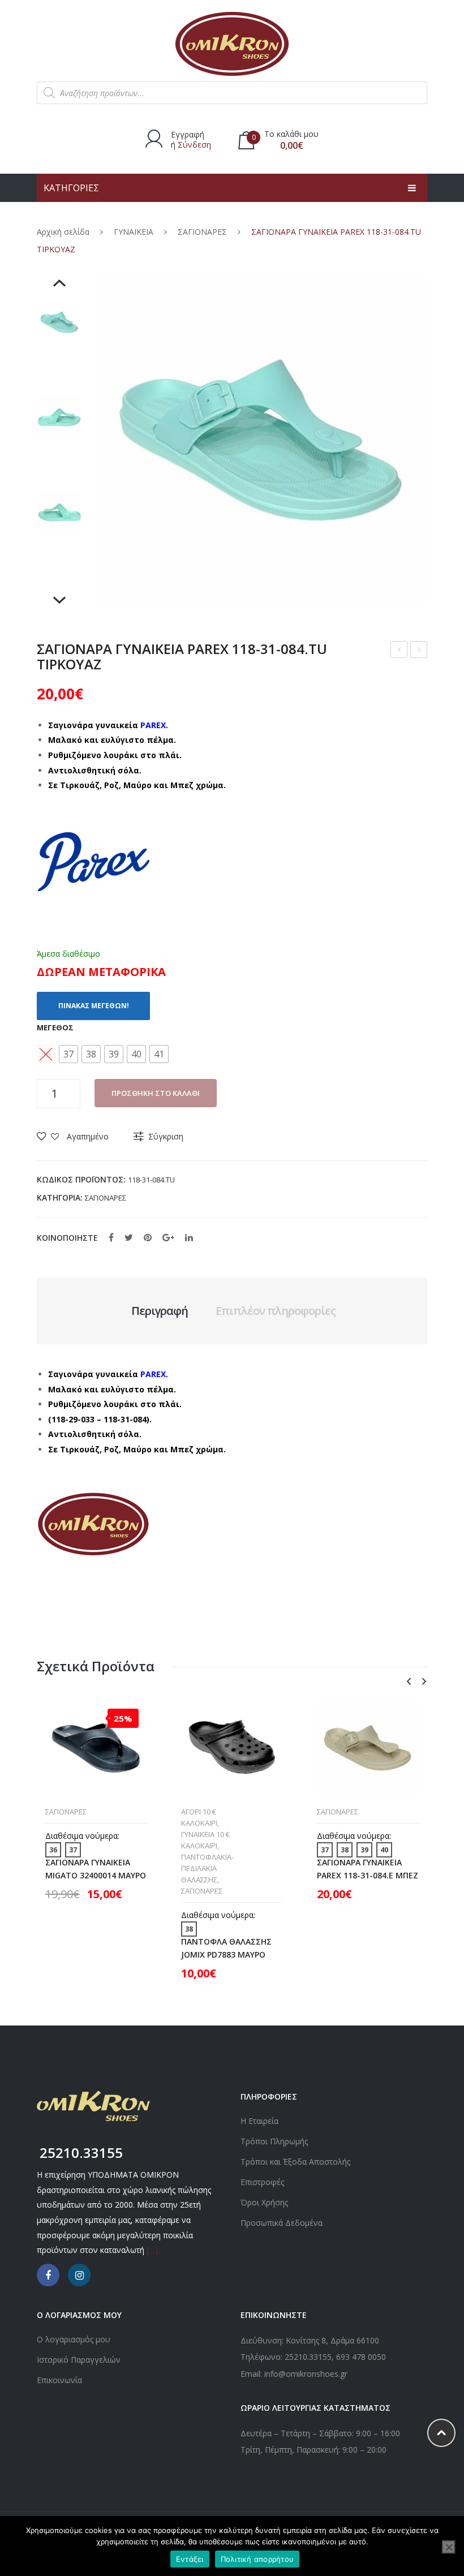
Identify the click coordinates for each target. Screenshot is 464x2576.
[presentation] (409, 1682)
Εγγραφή (188, 134)
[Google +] (168, 1237)
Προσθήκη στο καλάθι (156, 1093)
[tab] (160, 1311)
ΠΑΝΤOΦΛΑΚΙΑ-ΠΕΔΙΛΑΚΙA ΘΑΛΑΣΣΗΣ (207, 1868)
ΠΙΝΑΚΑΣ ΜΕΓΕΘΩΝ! (94, 1006)
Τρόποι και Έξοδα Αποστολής (295, 2162)
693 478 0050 (361, 2357)
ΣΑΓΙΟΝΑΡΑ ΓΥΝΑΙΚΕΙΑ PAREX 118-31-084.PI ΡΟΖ (399, 651)
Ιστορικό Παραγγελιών (79, 2360)
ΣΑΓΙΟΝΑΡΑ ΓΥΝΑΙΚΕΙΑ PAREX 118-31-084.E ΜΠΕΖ (368, 1869)
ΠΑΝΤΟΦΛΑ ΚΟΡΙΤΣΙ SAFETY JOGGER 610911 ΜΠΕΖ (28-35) (419, 651)
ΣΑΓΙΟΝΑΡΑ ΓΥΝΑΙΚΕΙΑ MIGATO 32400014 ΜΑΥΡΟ (96, 1869)
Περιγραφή (160, 1311)
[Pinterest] (148, 1237)
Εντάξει (190, 2559)
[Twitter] (129, 1237)
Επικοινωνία (59, 2380)
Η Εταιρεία (259, 2121)
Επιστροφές (262, 2182)
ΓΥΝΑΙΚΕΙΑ (134, 232)
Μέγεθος (55, 1027)
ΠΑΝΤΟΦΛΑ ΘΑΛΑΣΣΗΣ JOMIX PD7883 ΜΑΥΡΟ (226, 1948)
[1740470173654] (59, 418)
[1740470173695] (59, 322)
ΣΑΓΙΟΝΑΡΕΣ (202, 232)
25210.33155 (308, 2357)
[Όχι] (449, 2547)
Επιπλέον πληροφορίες (276, 1311)
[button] (68, 1054)
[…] (152, 2250)
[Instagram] (79, 2275)
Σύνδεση (194, 145)
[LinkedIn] (189, 1237)
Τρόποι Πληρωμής (274, 2141)
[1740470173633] (59, 513)
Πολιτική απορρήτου (257, 2559)
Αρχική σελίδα (63, 232)
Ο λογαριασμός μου (74, 2339)
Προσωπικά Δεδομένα (282, 2223)
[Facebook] (111, 1237)
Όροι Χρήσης (264, 2202)
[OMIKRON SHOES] (232, 43)
